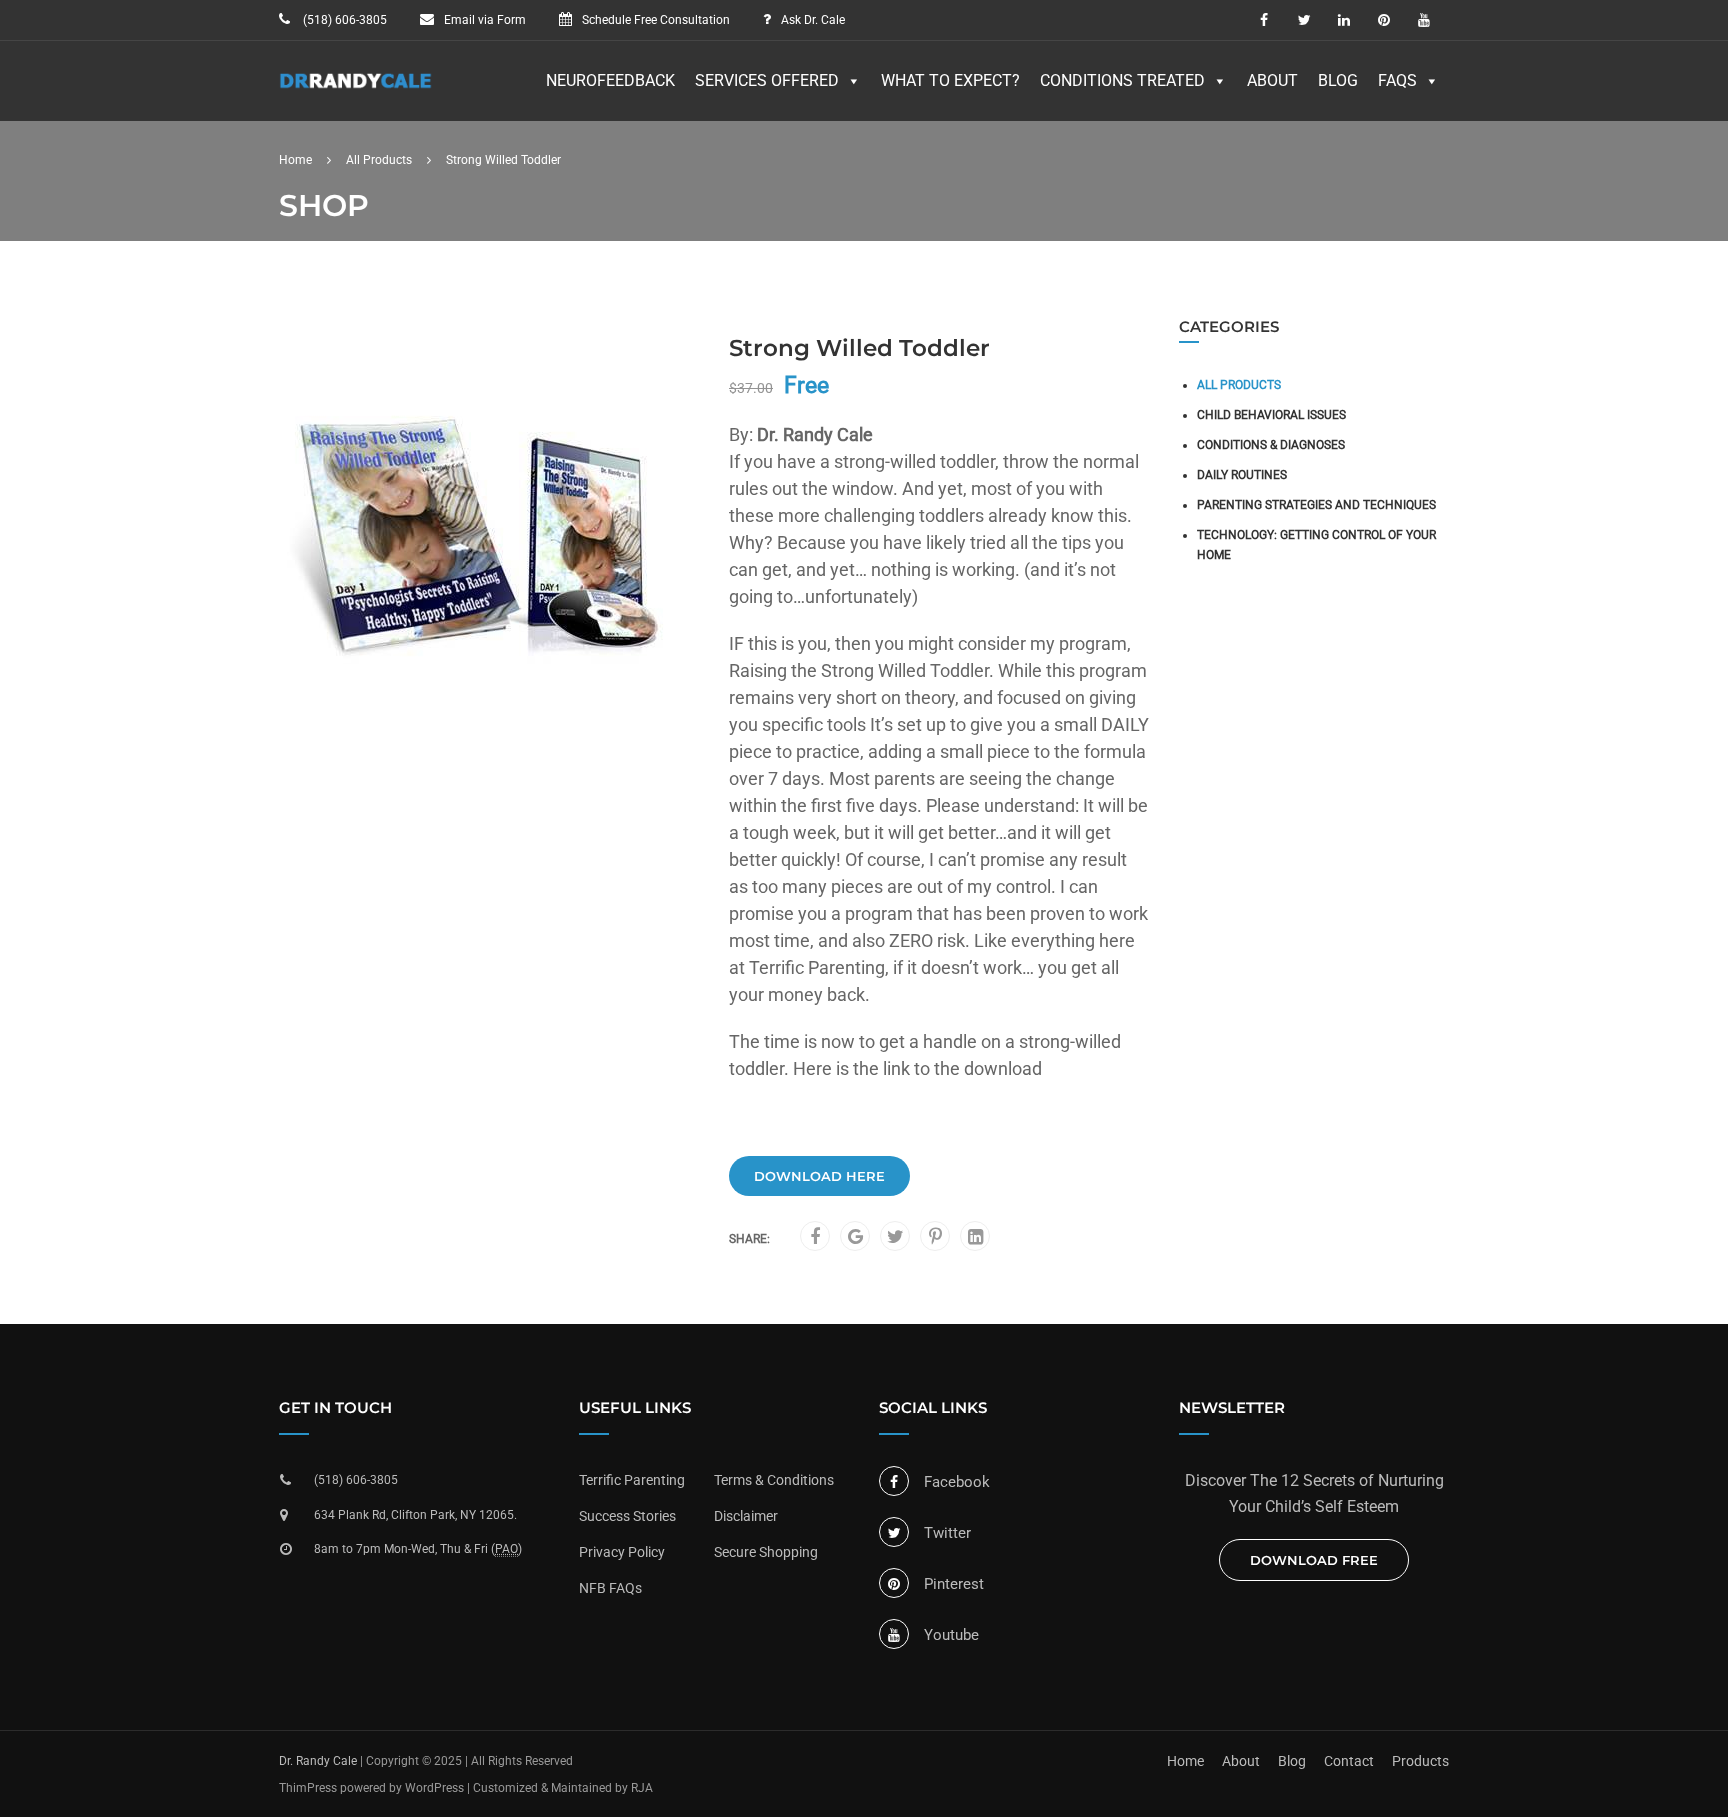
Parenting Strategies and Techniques (1316, 505)
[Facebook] (815, 1237)
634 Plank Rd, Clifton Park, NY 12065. (415, 1515)
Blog (1338, 80)
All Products (379, 160)
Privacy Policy (622, 1552)
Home (295, 160)
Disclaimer (746, 1516)
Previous (258, 536)
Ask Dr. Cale (813, 20)
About (1272, 80)
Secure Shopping (766, 1552)
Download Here (819, 1176)
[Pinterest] (935, 1237)
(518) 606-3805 (343, 20)
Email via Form (485, 20)
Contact (1349, 1761)
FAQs (1397, 80)
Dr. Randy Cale (318, 1761)
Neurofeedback (610, 80)
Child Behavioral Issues (1271, 415)
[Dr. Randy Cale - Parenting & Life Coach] (356, 91)
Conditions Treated (1122, 80)
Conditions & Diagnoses (1271, 445)
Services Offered (767, 80)
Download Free (1314, 1560)
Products (1420, 1761)
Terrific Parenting (632, 1480)
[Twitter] (895, 1237)
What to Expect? (950, 80)
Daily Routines (1242, 475)
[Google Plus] (855, 1237)
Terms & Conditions (774, 1480)
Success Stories (627, 1516)
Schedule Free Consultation (656, 20)
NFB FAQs (610, 1588)
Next (719, 536)
